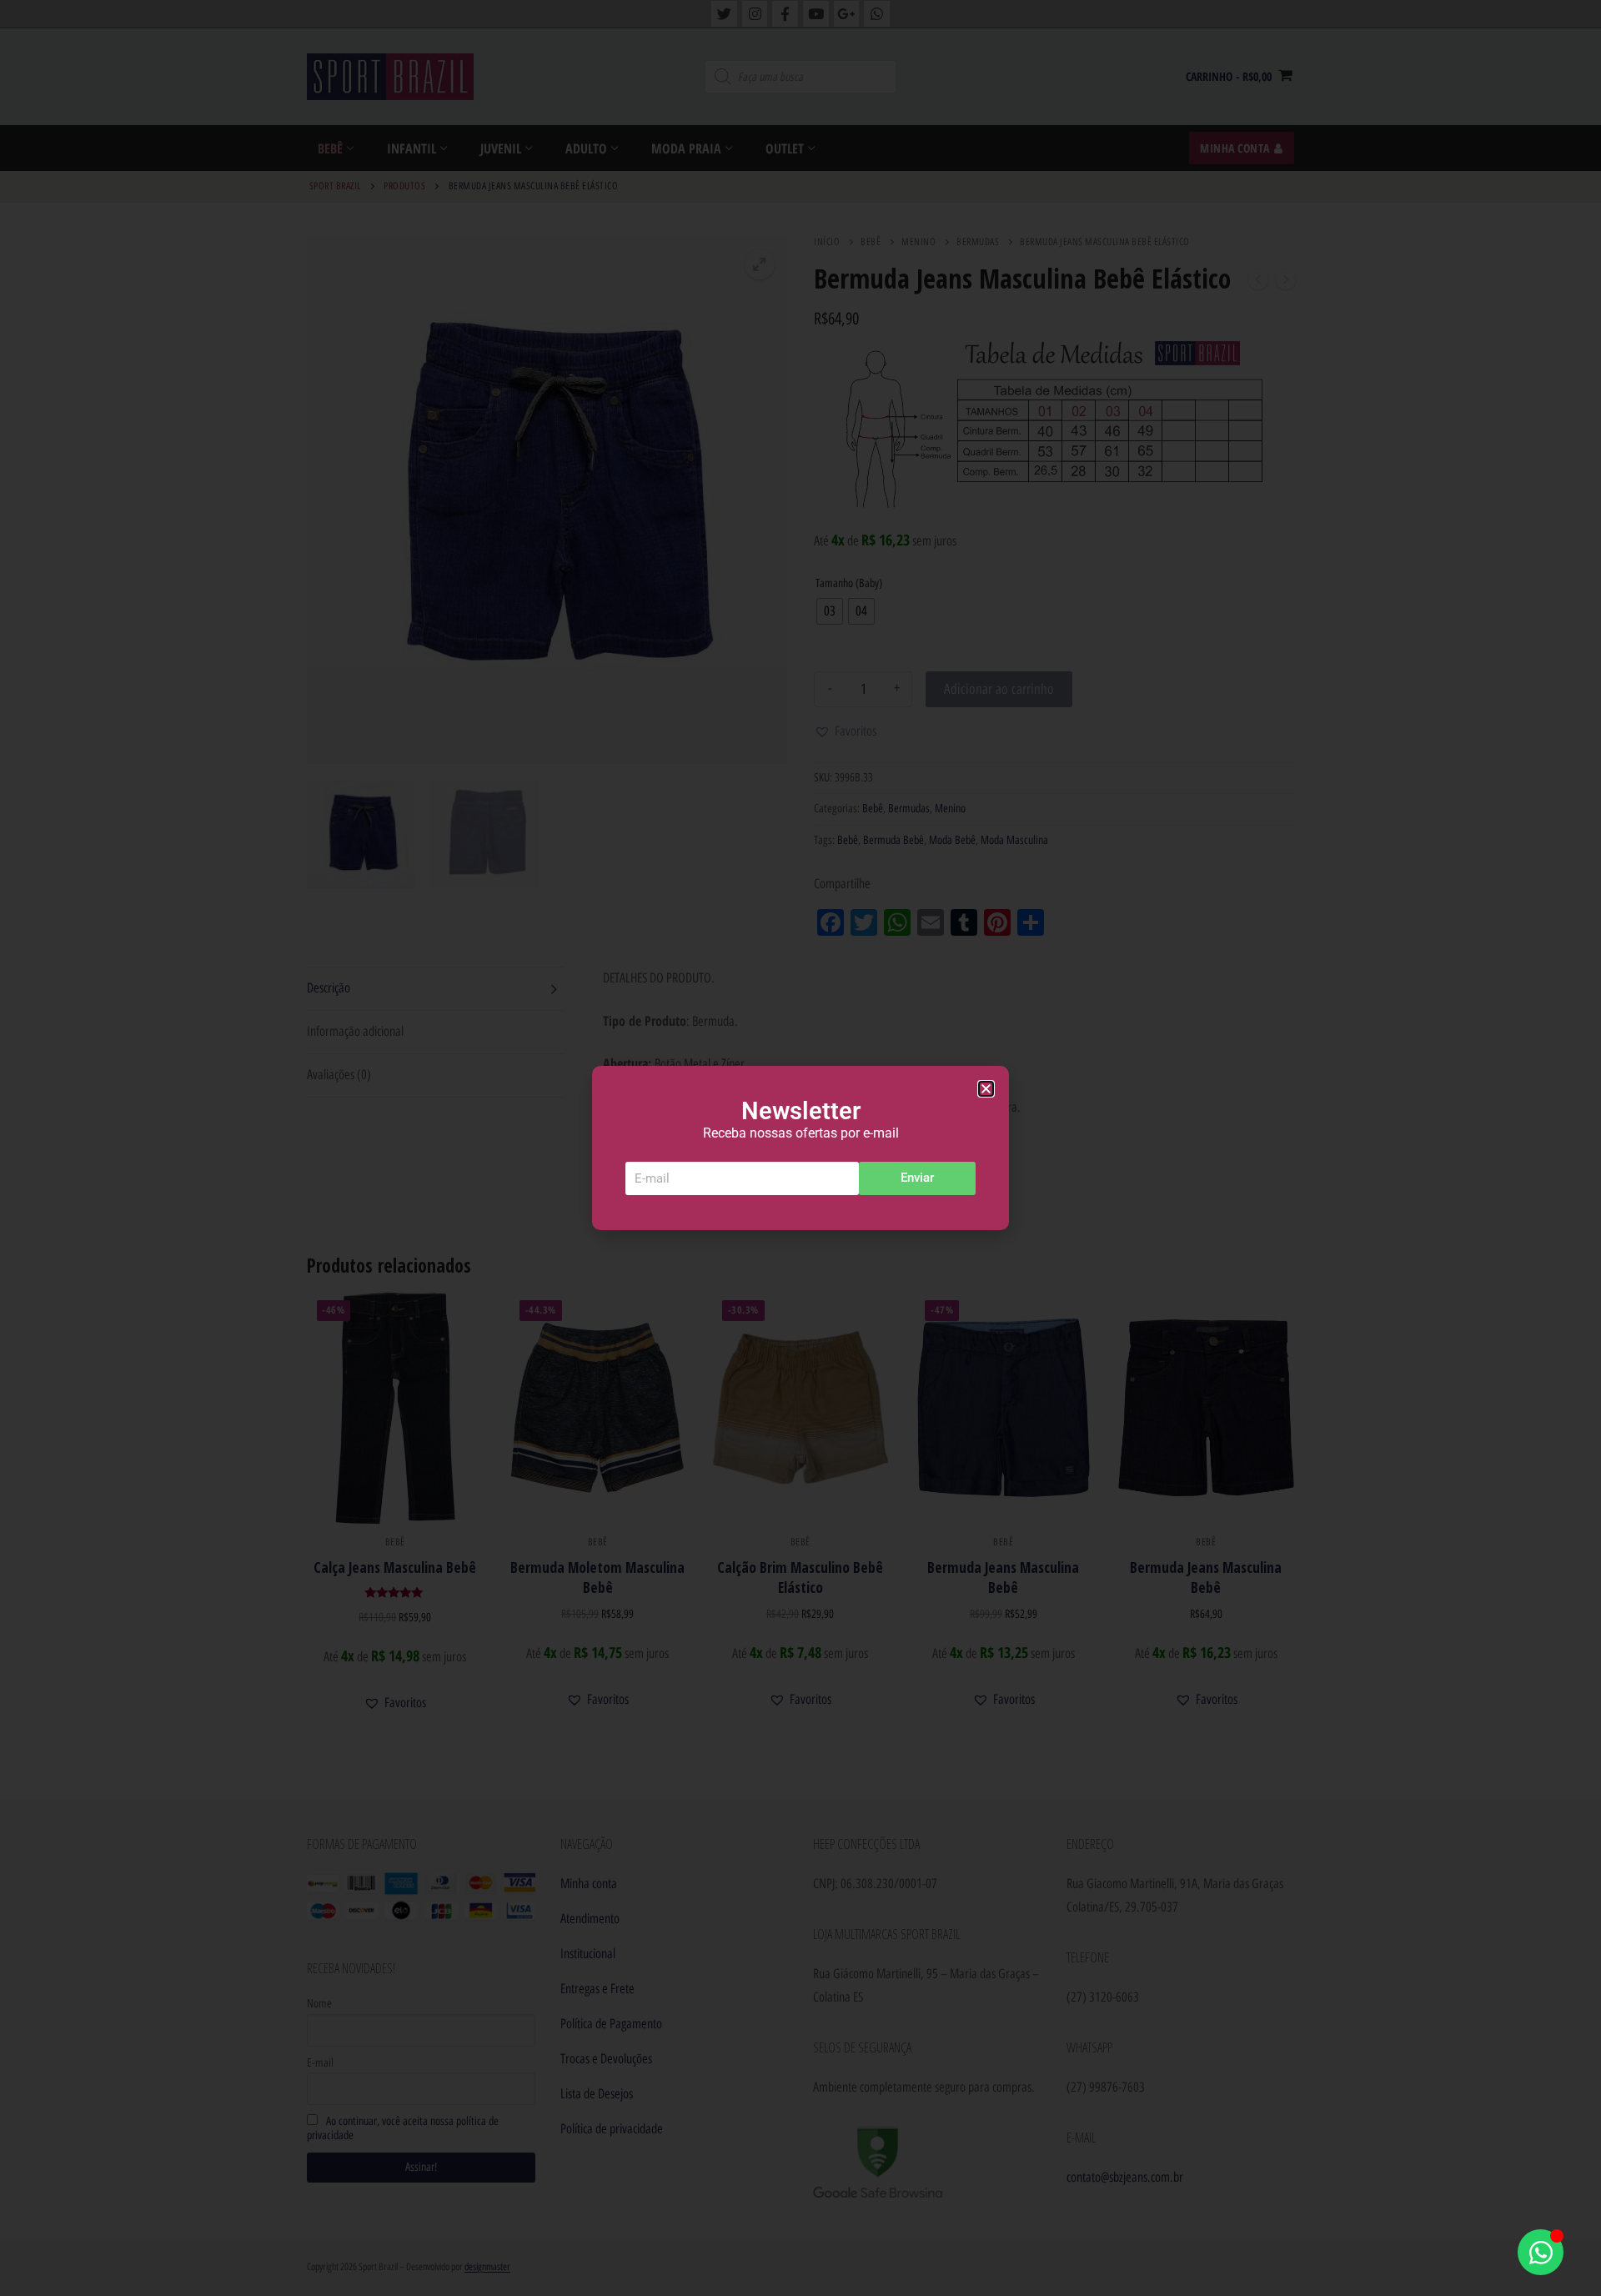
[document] (800, 1148)
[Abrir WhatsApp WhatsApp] (1541, 2252)
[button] (986, 1089)
